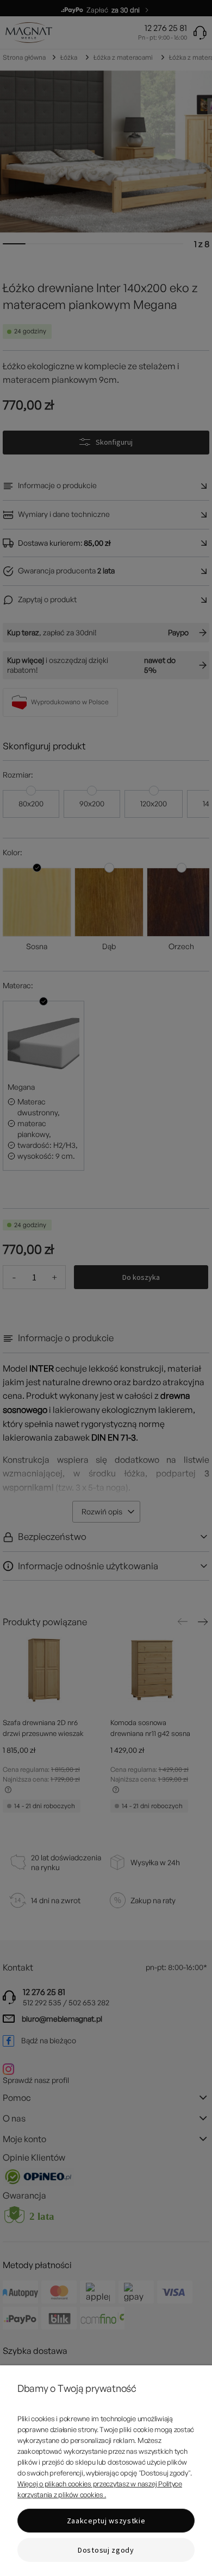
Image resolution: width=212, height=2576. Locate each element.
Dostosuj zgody (106, 2550)
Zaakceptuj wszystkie (106, 2521)
